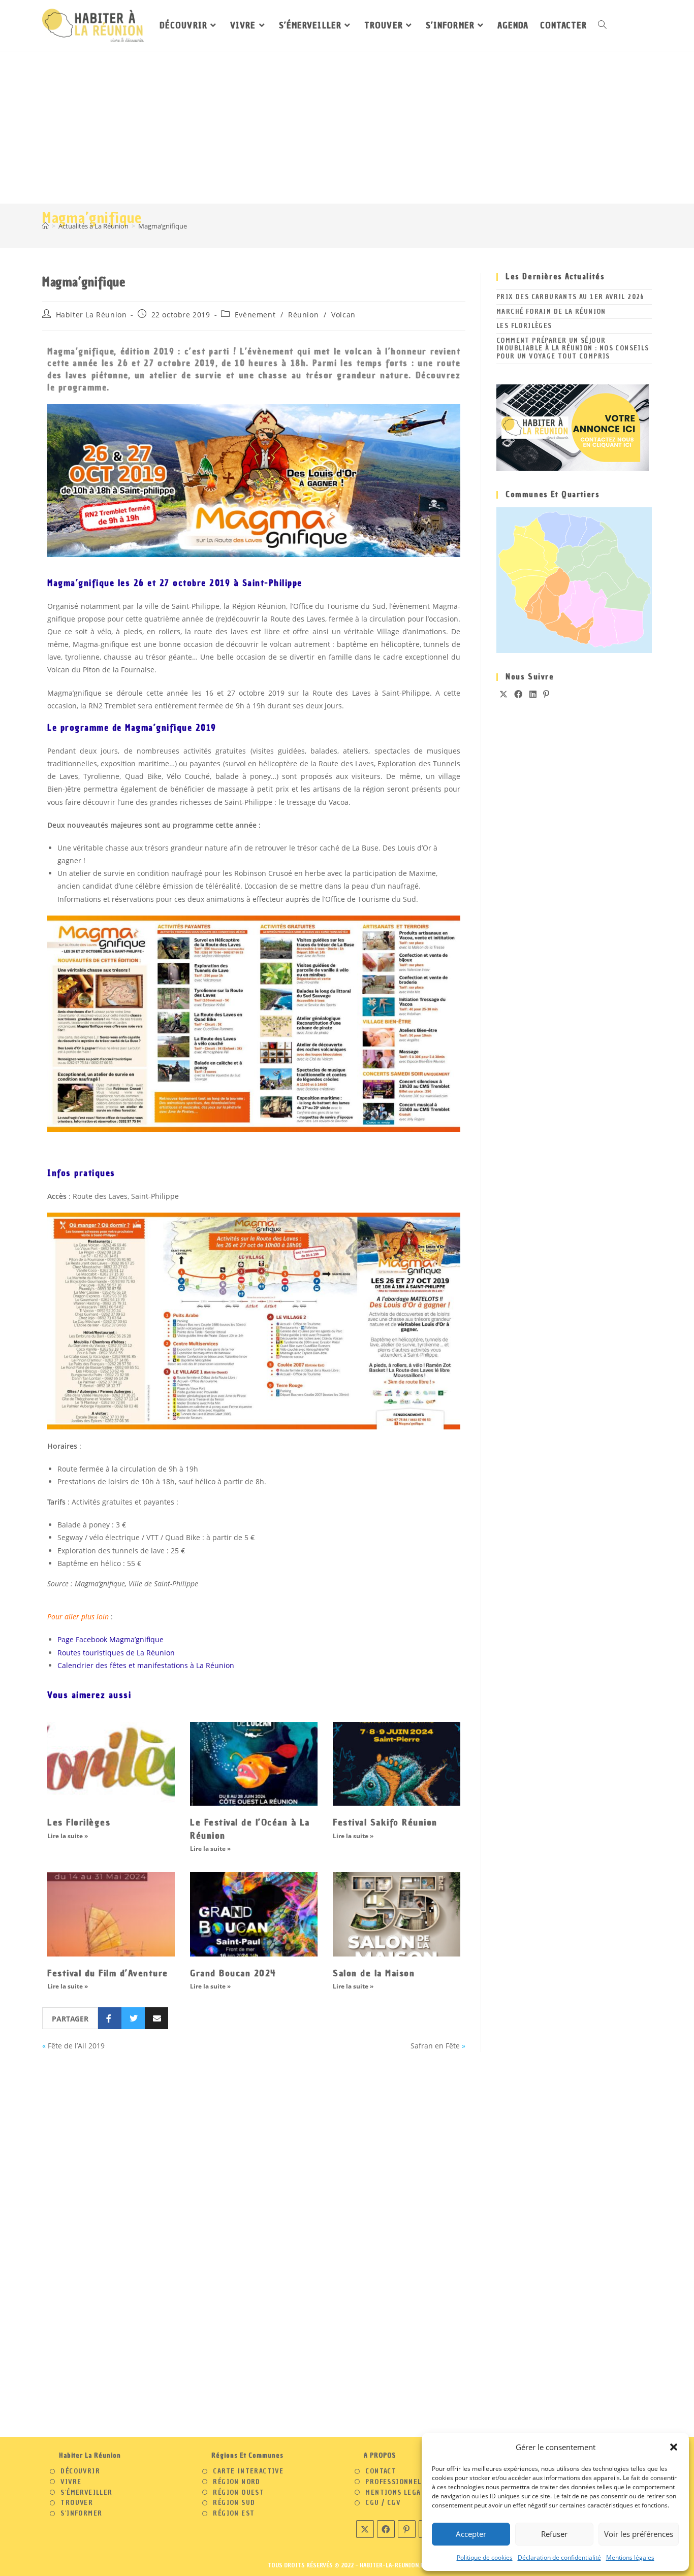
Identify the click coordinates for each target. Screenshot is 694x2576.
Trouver (77, 2503)
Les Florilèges (79, 1822)
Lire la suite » (68, 1836)
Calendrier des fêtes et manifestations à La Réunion (146, 1665)
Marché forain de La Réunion (551, 312)
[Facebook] (518, 694)
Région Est (234, 2514)
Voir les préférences (639, 2534)
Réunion (303, 315)
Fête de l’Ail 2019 (76, 2046)
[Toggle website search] (602, 25)
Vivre (71, 2482)
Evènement (255, 315)
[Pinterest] (546, 694)
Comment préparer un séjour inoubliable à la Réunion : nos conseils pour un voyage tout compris (573, 348)
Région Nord (236, 2482)
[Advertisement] (347, 127)
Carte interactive (248, 2471)
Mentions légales (630, 2557)
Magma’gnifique (163, 226)
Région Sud (234, 2503)
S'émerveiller (86, 2493)
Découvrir (80, 2471)
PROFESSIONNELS (396, 2482)
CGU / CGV (383, 2503)
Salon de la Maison (374, 1973)
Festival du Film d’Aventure (108, 1973)
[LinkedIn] (533, 694)
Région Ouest (239, 2493)
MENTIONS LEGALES (399, 2493)
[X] (504, 694)
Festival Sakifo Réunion (385, 1822)
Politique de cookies (485, 2557)
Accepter (471, 2534)
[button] (674, 2447)
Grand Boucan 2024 (233, 1973)
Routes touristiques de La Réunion (116, 1653)
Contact (381, 2471)
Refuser (554, 2534)
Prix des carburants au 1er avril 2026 (571, 297)
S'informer (81, 2514)
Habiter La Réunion (91, 315)
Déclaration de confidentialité (559, 2557)
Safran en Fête (435, 2046)
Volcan (343, 315)
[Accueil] (45, 226)
